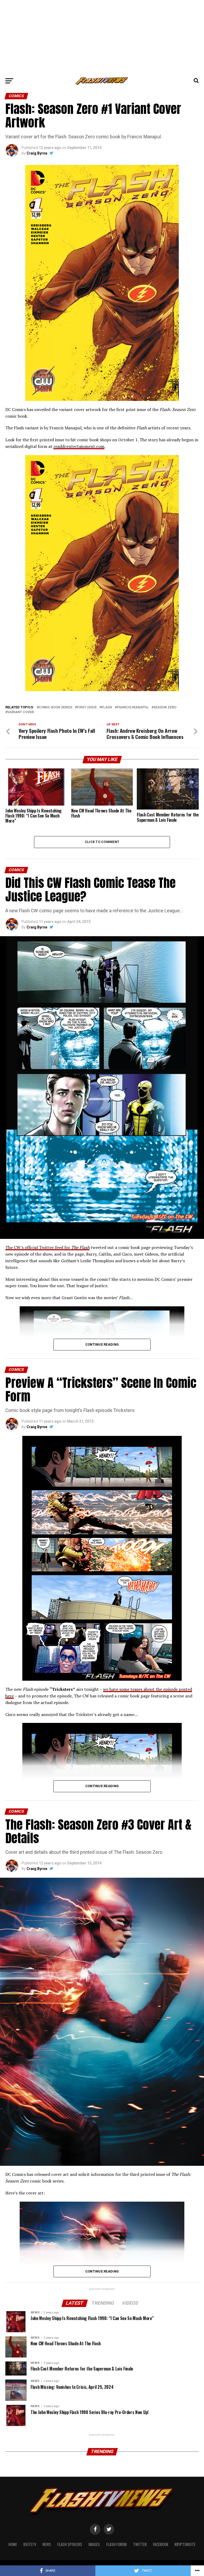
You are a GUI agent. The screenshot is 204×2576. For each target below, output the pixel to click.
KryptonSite (185, 2544)
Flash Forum (116, 2544)
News (47, 2544)
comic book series (56, 707)
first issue (87, 707)
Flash (107, 707)
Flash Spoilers (70, 2544)
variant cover (21, 712)
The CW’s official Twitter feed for (47, 1247)
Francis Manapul (133, 707)
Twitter (140, 2544)
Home (13, 2544)
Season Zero (165, 707)
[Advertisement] (102, 37)
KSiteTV (30, 2544)
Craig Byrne (37, 153)
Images (94, 2544)
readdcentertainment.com (79, 446)
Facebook (161, 2544)
